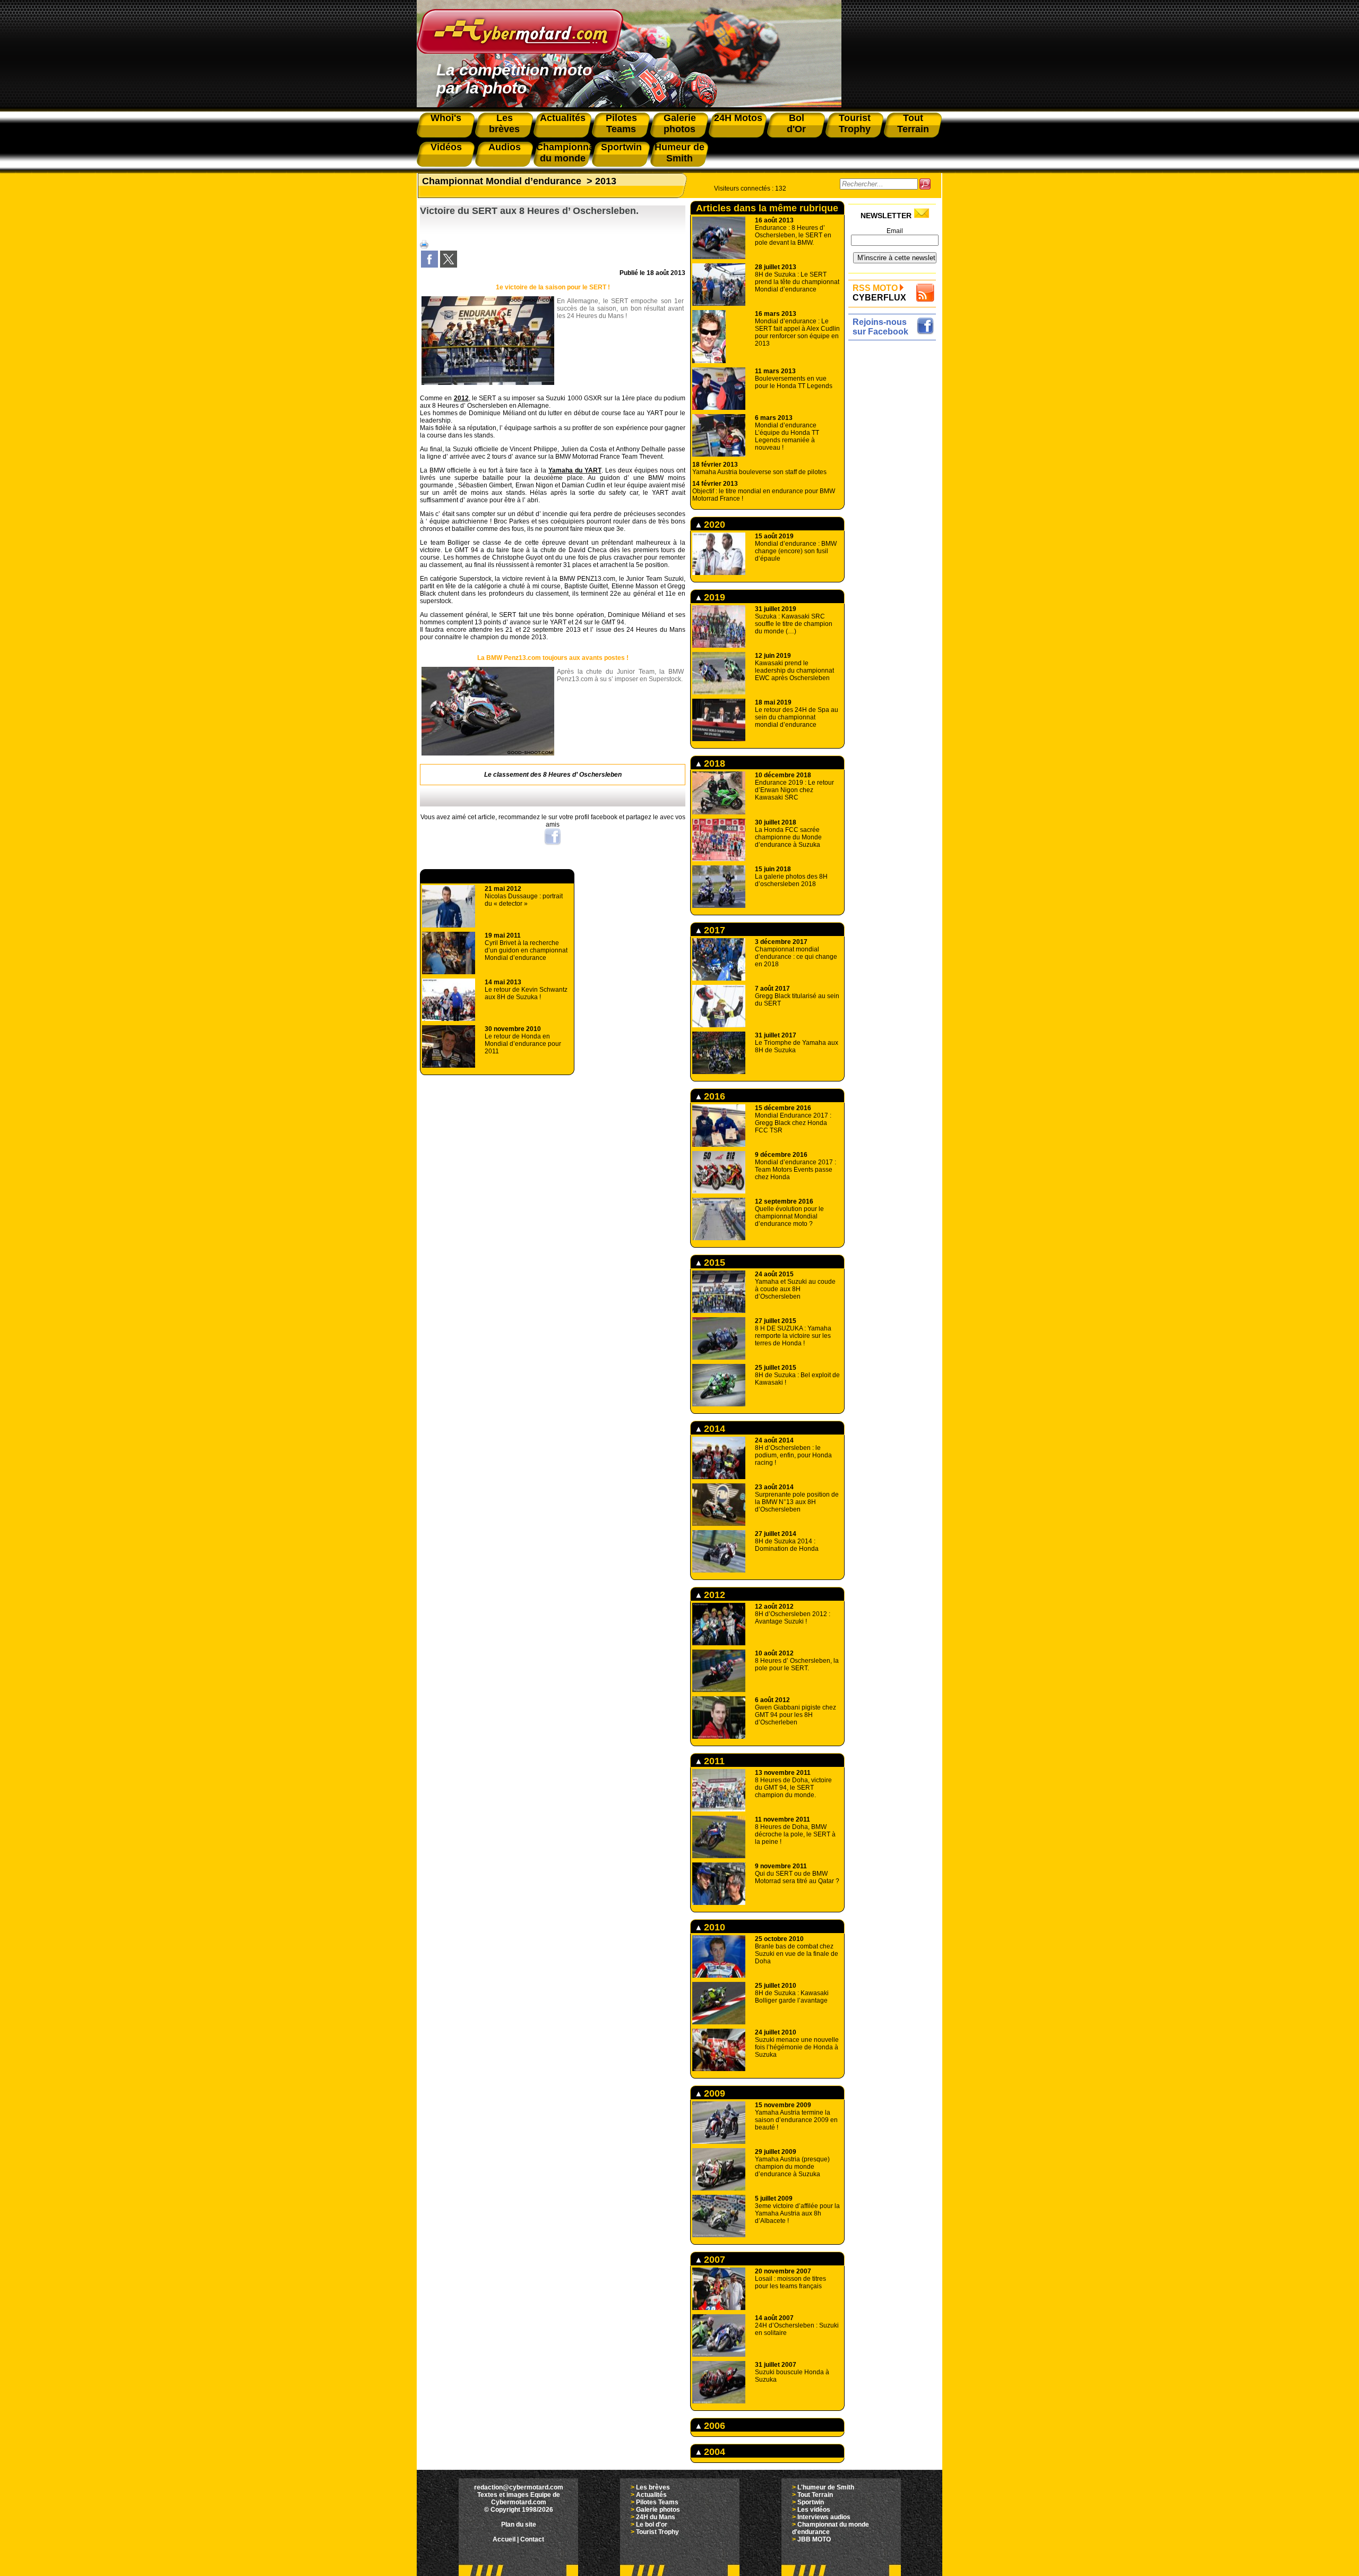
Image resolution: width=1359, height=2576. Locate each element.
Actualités (651, 2495)
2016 (713, 1096)
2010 (713, 1927)
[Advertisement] (895, 503)
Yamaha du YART (575, 470)
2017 (713, 930)
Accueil (504, 2539)
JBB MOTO (814, 2539)
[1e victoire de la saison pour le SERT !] (488, 383)
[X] (449, 265)
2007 (713, 2260)
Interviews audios (824, 2517)
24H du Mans (656, 2517)
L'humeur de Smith (826, 2487)
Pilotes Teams (657, 2502)
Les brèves (653, 2487)
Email (895, 231)
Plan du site (519, 2525)
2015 (713, 1263)
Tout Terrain (815, 2495)
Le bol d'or (652, 2525)
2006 (713, 2426)
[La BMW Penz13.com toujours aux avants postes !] (488, 753)
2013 (606, 181)
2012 (461, 398)
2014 (713, 1429)
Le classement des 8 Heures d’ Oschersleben (553, 775)
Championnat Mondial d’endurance (502, 181)
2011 (713, 1761)
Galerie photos (658, 2510)
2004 (713, 2452)
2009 (713, 2093)
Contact (532, 2539)
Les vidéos (814, 2510)
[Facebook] (429, 265)
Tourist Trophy (657, 2532)
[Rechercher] (925, 184)
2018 (713, 763)
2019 (713, 597)
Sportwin (811, 2502)
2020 (713, 525)
